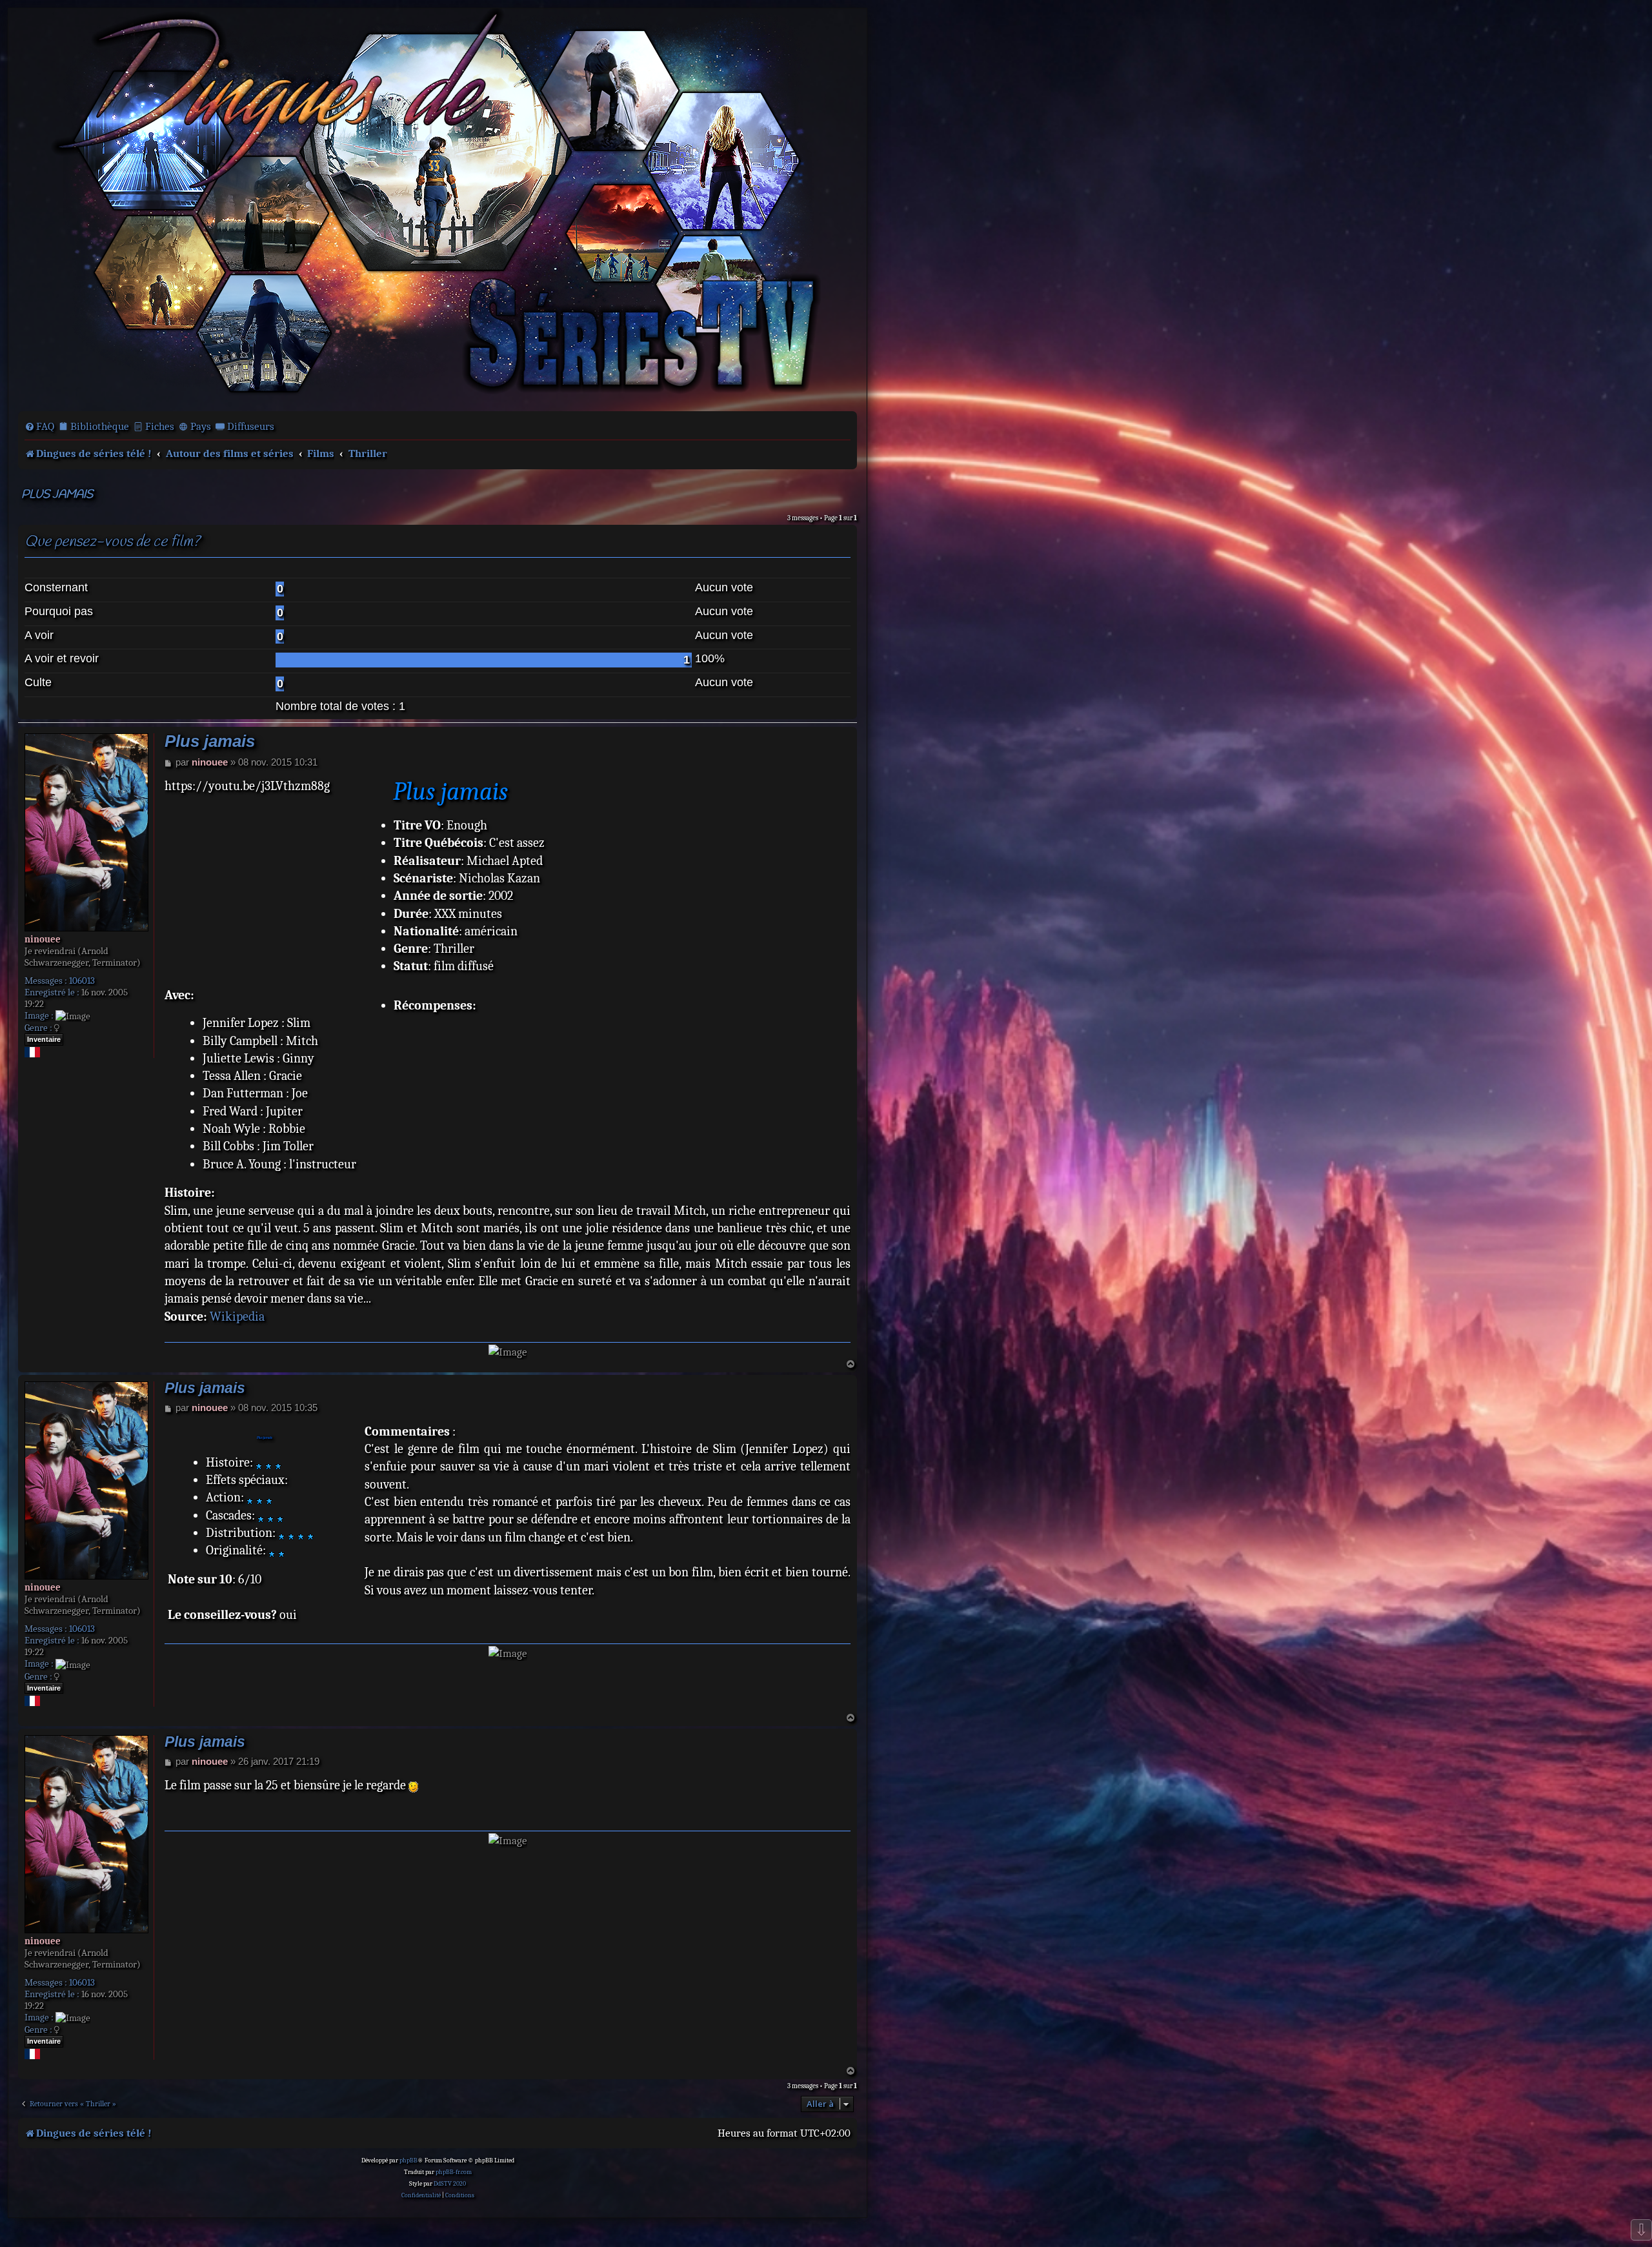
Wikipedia (237, 1317)
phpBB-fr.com (454, 2172)
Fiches (160, 426)
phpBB (408, 2161)
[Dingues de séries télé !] (438, 208)
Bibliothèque (100, 426)
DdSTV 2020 (450, 2184)
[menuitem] (39, 427)
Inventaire (44, 1039)
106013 (82, 981)
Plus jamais (57, 495)
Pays (201, 426)
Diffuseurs (251, 426)
